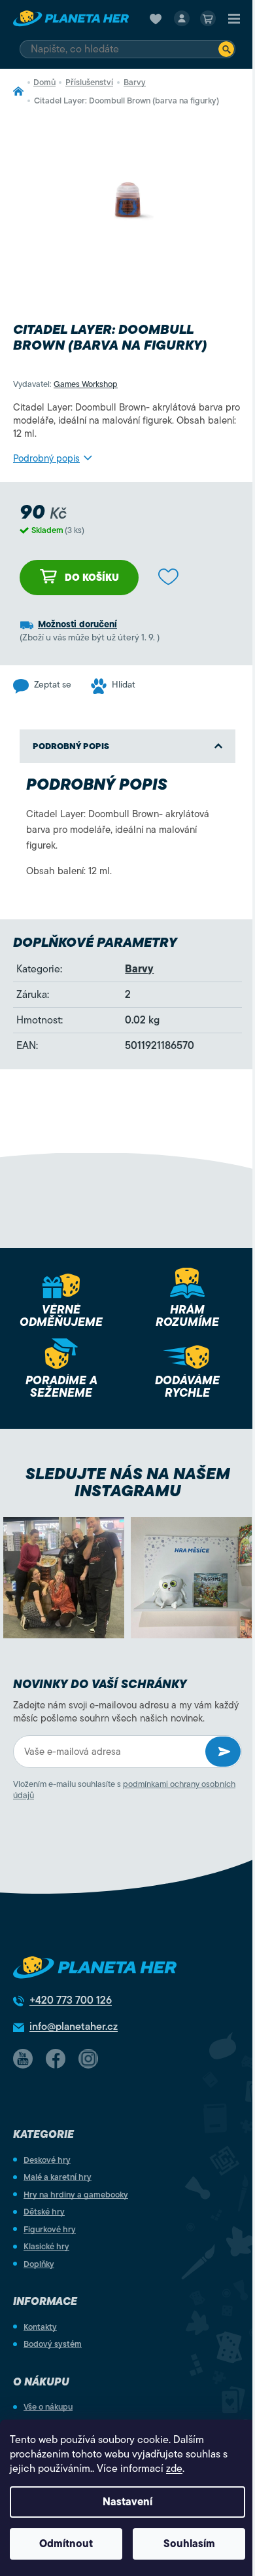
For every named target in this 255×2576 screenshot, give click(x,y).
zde (174, 2469)
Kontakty (40, 2327)
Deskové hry (47, 2160)
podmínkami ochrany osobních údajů (124, 1790)
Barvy (139, 969)
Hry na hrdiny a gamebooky (76, 2195)
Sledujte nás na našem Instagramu (128, 1482)
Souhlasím (189, 2544)
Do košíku (92, 578)
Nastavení (127, 2502)
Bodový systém (53, 2344)
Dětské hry (44, 2212)
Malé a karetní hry (58, 2177)
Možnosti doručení (77, 624)
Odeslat (223, 1752)
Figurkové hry (50, 2229)
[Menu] (234, 18)
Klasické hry (46, 2246)
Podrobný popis (46, 458)
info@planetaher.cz (74, 2027)
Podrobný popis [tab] (71, 746)
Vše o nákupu (48, 2407)
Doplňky (39, 2264)
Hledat (226, 49)
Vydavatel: (65, 384)
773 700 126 (71, 2000)
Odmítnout (66, 2544)
